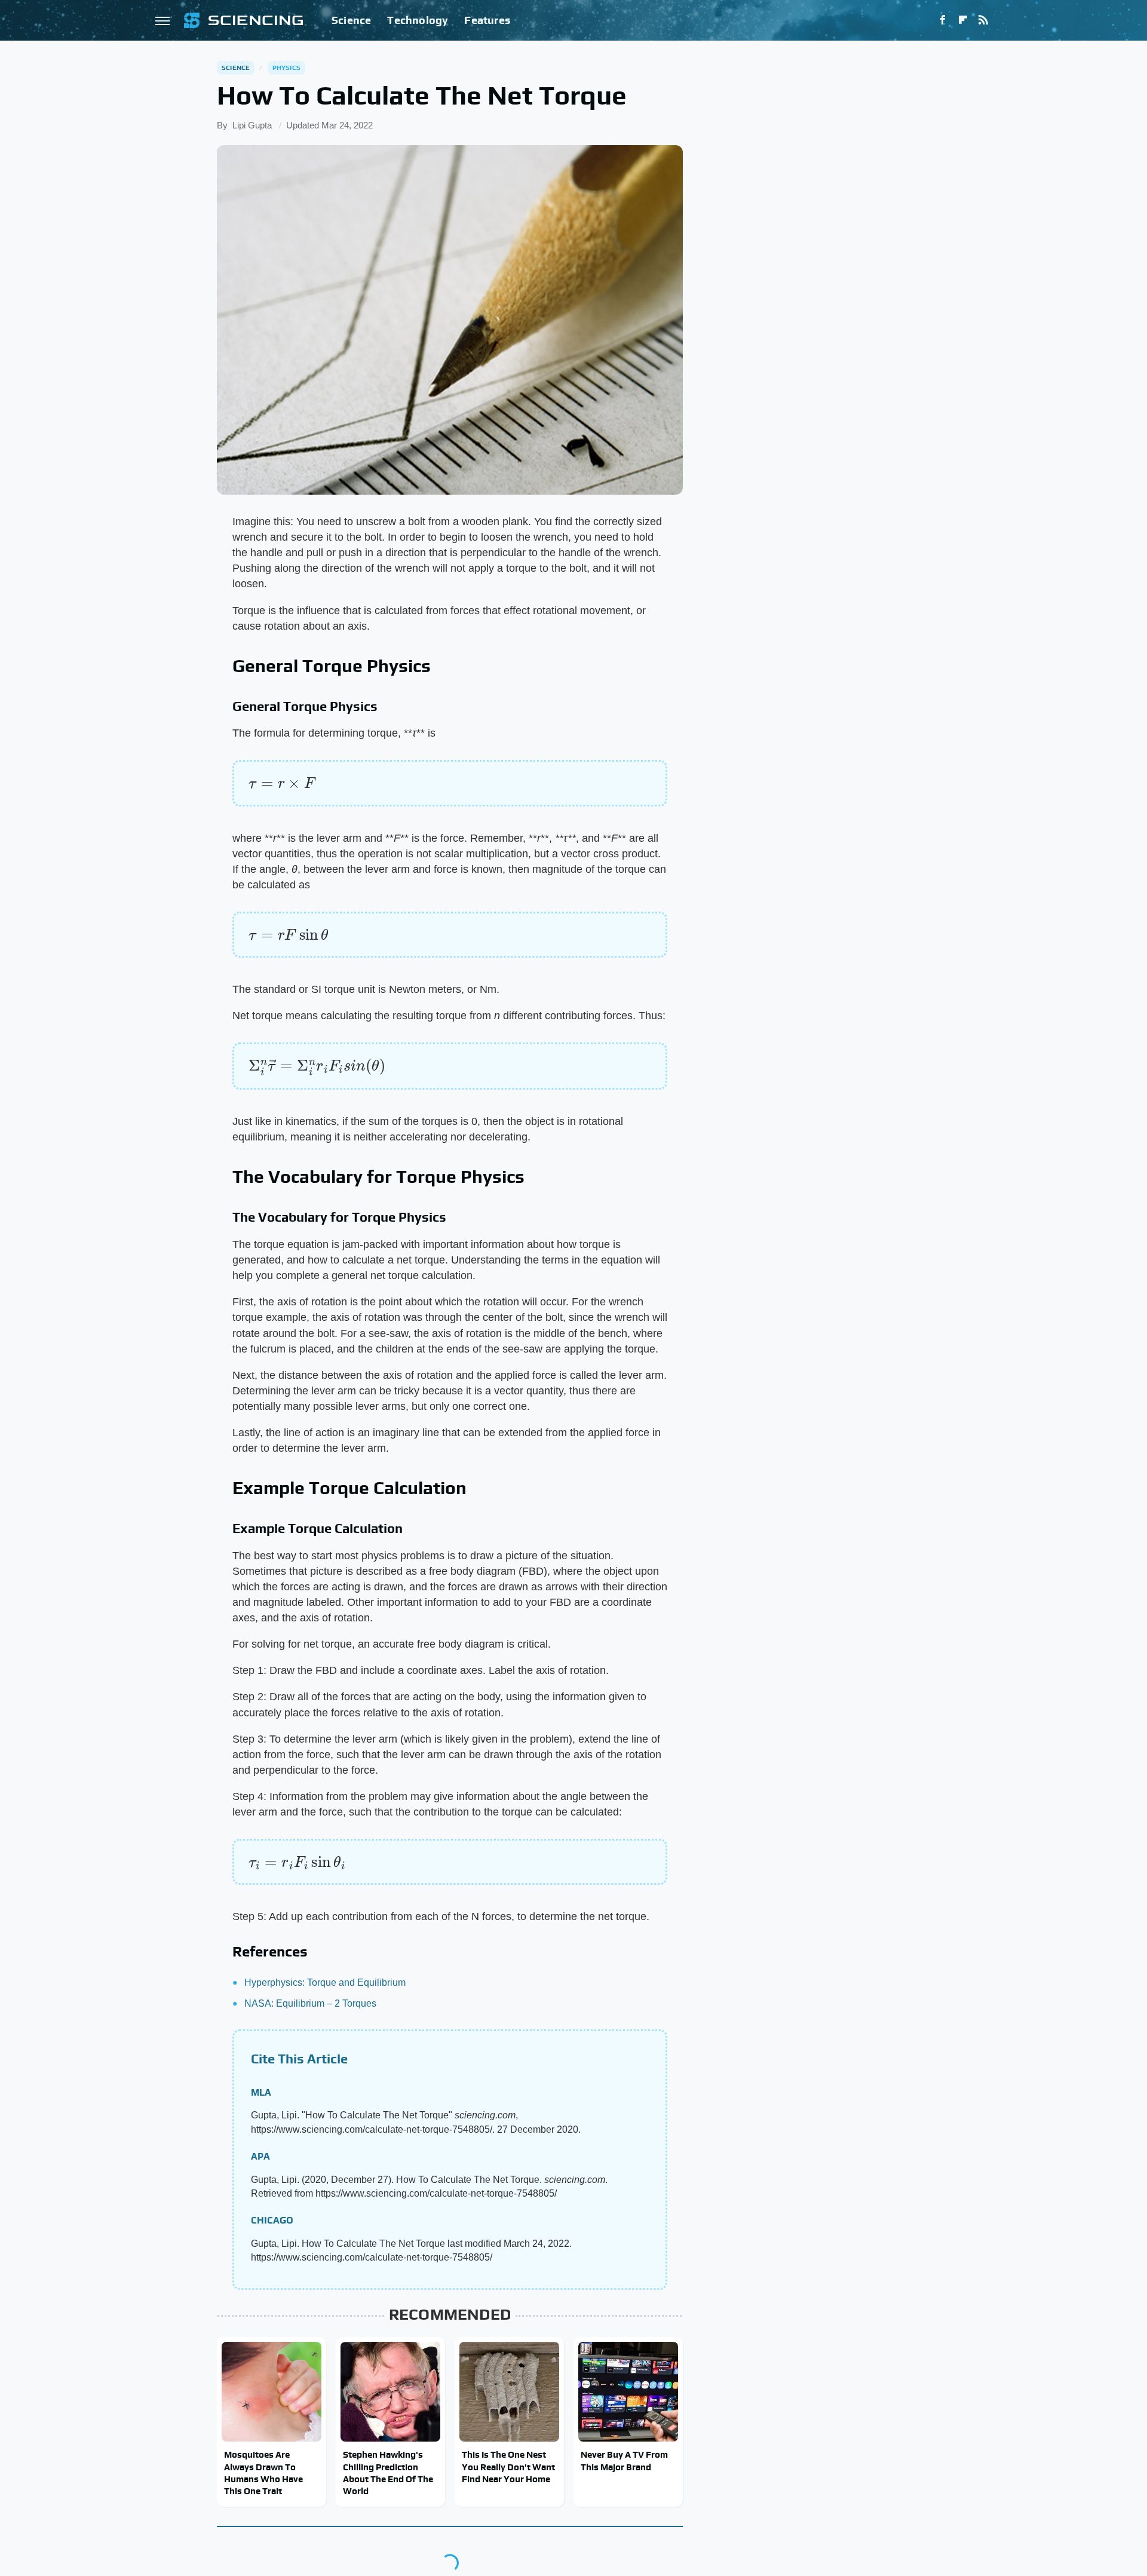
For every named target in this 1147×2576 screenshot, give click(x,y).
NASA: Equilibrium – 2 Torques (310, 2003)
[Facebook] (943, 20)
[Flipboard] (963, 20)
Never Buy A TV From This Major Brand (624, 2460)
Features (487, 20)
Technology (418, 20)
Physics (286, 68)
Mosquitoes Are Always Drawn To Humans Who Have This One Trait (263, 2473)
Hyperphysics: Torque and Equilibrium (325, 1982)
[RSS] (983, 20)
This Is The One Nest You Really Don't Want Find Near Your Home (508, 2467)
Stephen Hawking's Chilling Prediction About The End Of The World (388, 2473)
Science (351, 20)
